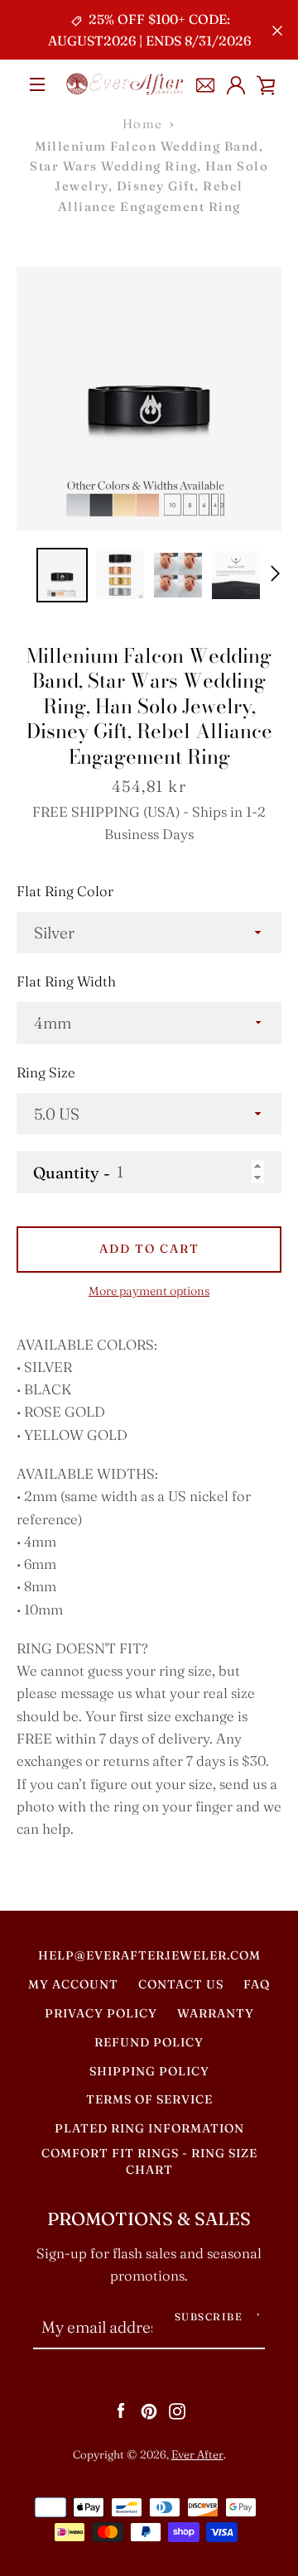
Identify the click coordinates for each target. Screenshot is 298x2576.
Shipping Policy (149, 2071)
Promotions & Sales (149, 2219)
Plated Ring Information (149, 2128)
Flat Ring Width (66, 981)
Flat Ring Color (65, 891)
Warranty (216, 2013)
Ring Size (46, 1072)
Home (143, 124)
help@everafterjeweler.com (149, 1955)
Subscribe (209, 2317)
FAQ (257, 1984)
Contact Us (181, 1984)
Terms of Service (149, 2099)
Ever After (197, 2454)
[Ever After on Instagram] (177, 2410)
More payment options (149, 1291)
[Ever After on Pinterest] (149, 2410)
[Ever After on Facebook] (121, 2410)
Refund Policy (149, 2042)
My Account (73, 1984)
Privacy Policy (101, 2013)
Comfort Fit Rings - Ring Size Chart (149, 2161)
